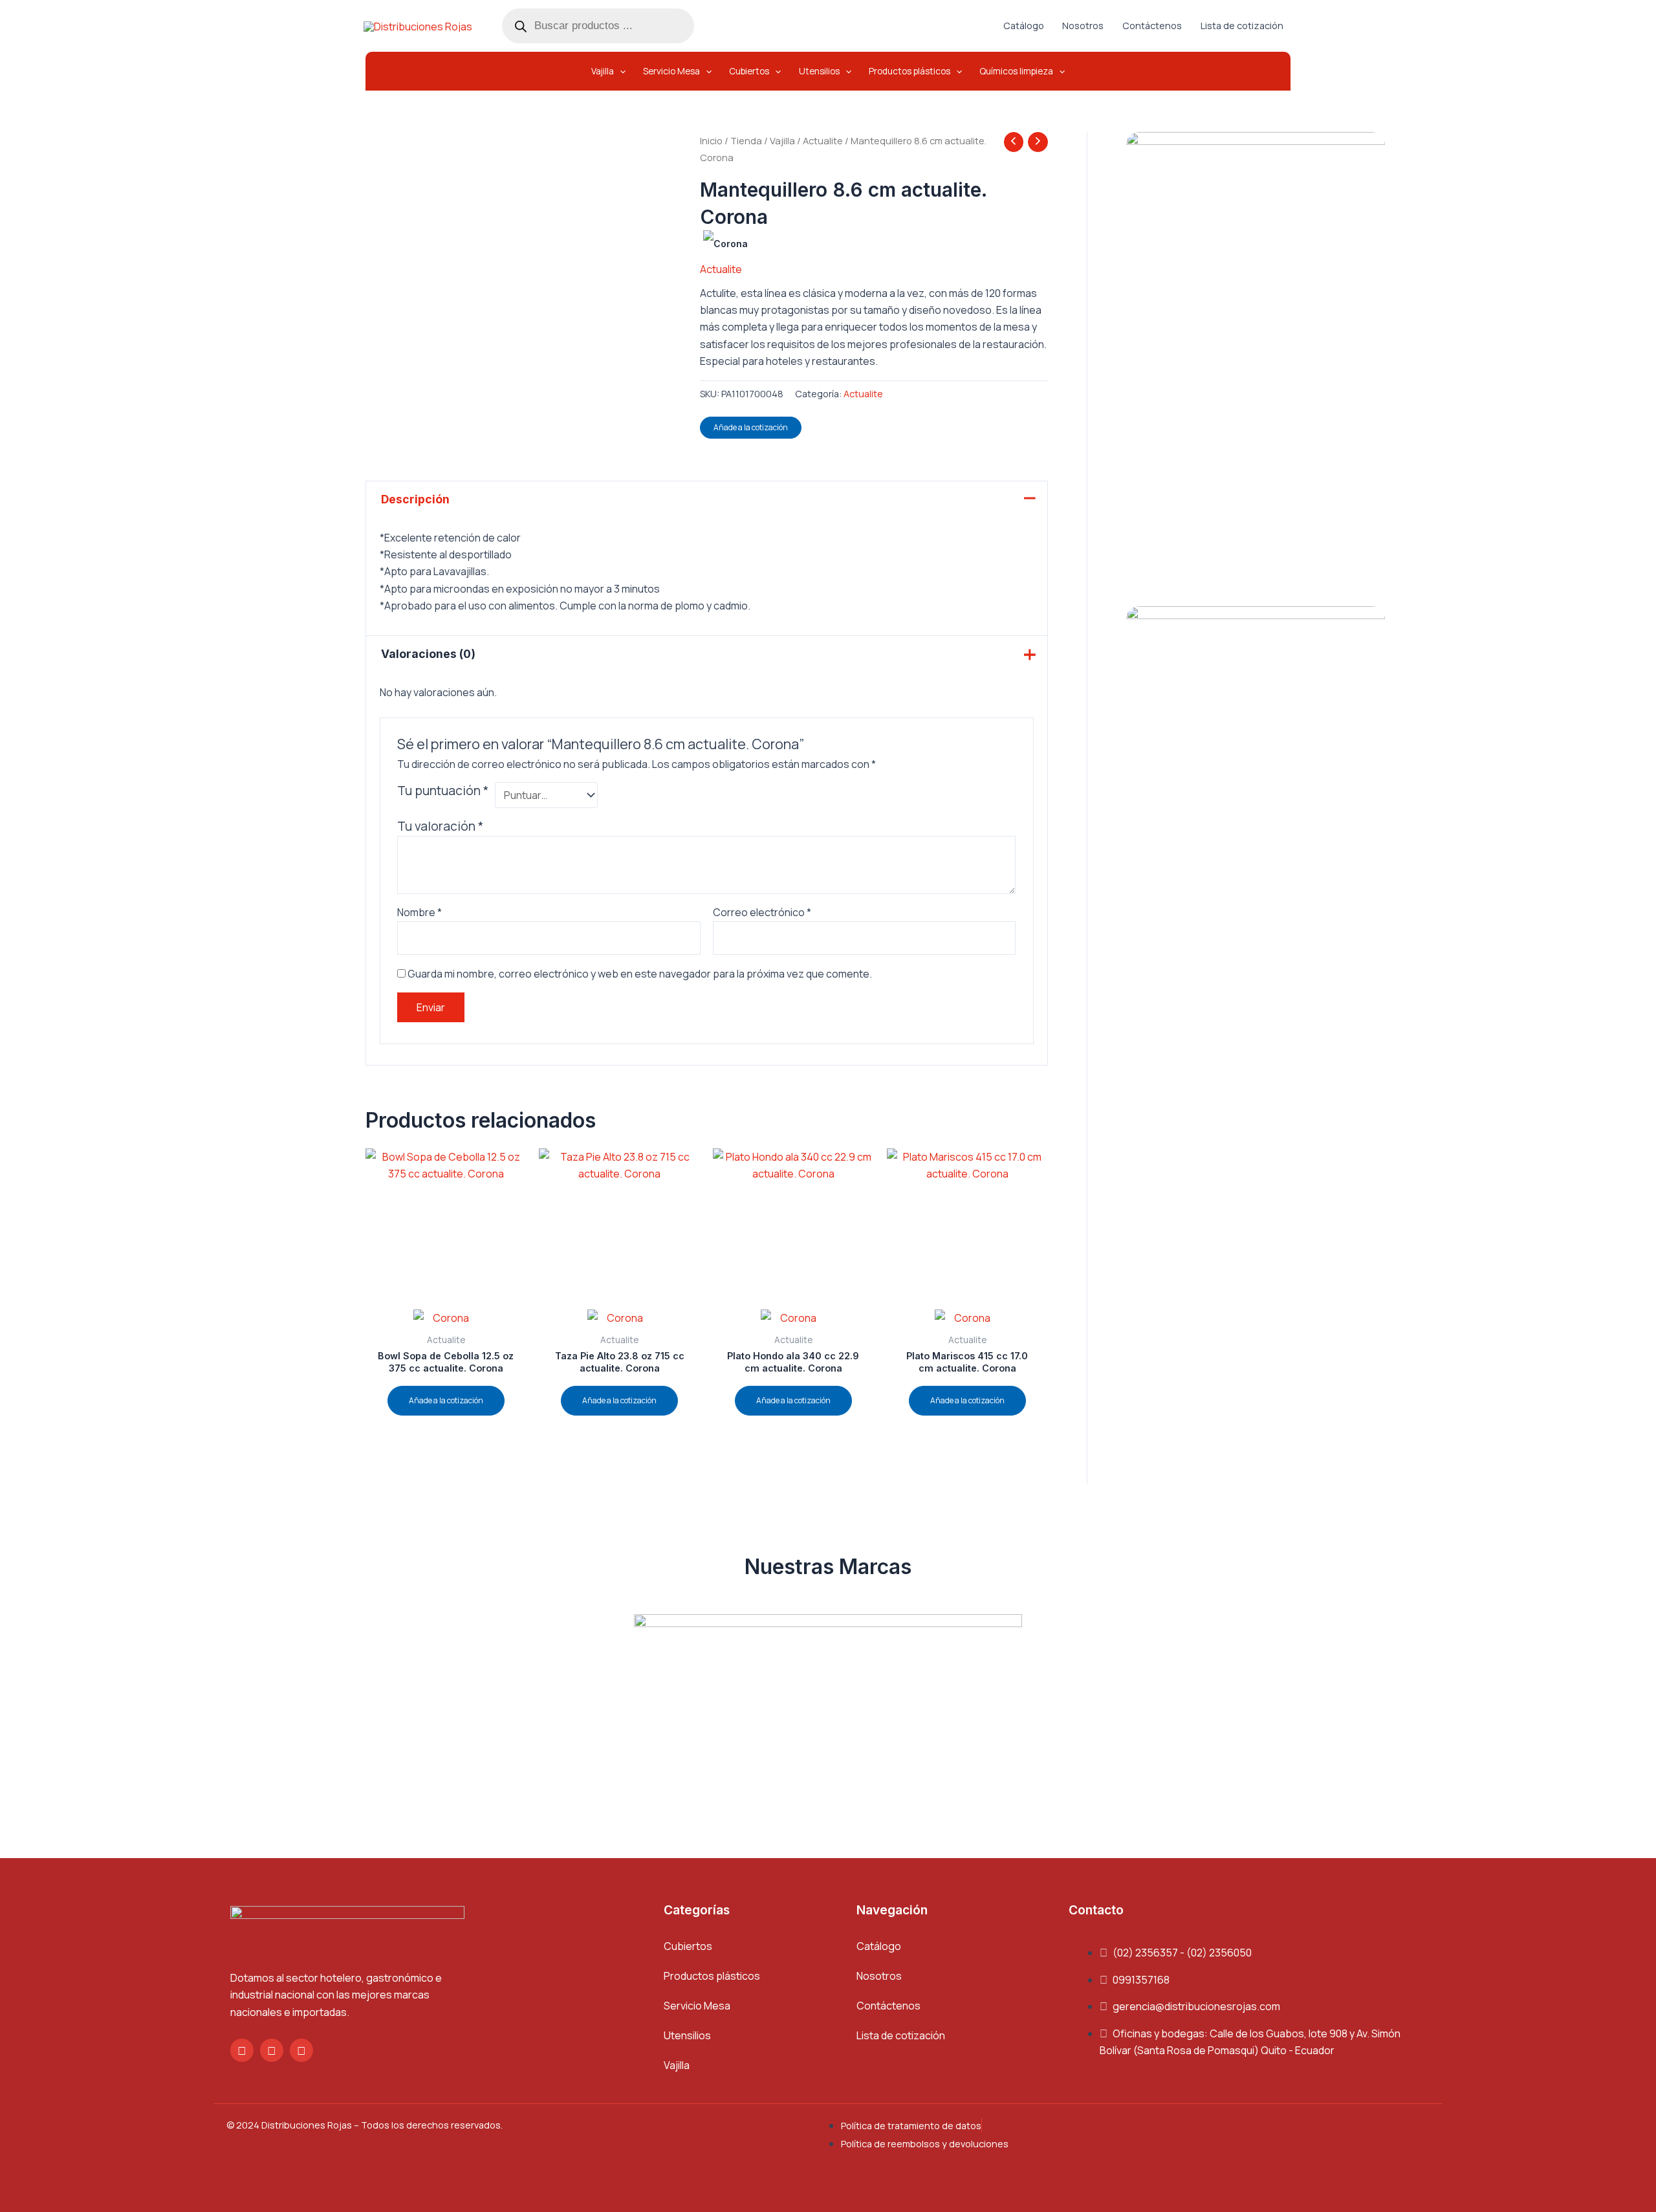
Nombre (419, 912)
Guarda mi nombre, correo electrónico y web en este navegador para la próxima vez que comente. (640, 974)
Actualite (823, 140)
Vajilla (782, 140)
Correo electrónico (762, 912)
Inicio (711, 140)
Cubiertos (688, 1946)
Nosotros (879, 1976)
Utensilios (687, 2035)
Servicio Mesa (697, 2006)
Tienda (746, 140)
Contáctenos (888, 2006)
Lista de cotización (901, 2035)
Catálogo (879, 1946)
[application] (620, 71)
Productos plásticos (712, 1976)
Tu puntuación (443, 791)
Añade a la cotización (751, 427)
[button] (608, 71)
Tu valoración (440, 826)
